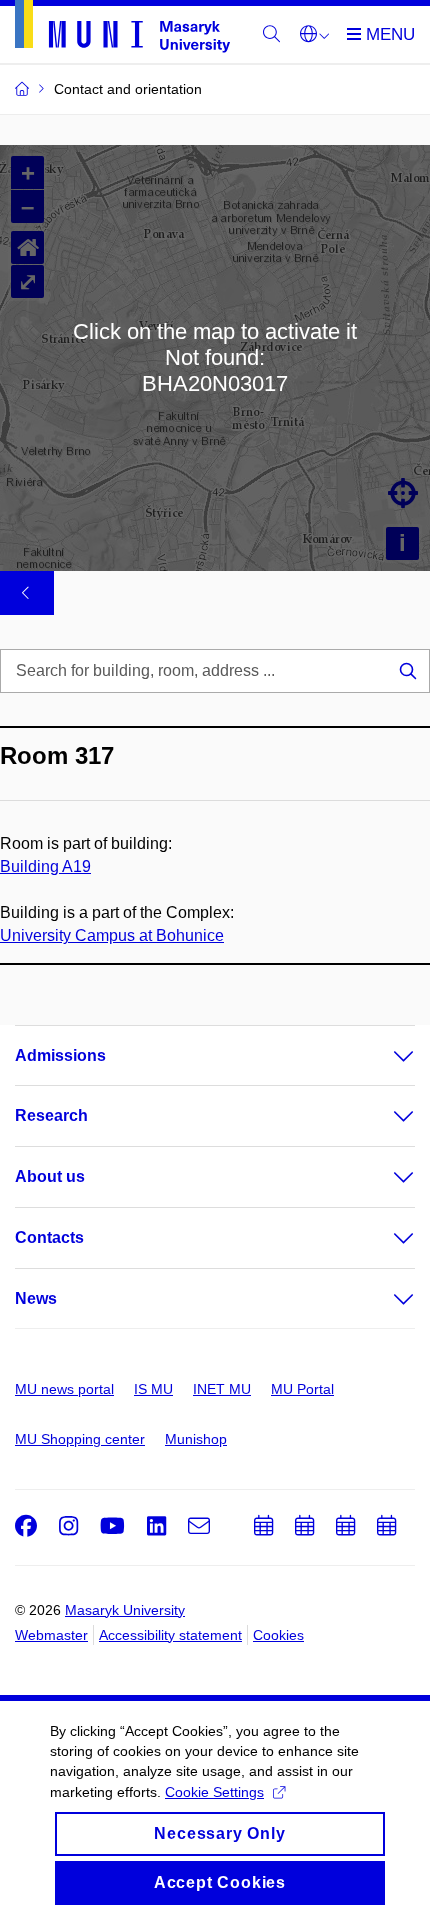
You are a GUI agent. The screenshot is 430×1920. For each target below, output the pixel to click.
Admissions (60, 1055)
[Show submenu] (384, 1056)
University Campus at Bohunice (112, 935)
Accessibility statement (170, 1635)
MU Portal (302, 1389)
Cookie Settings (214, 1792)
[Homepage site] (122, 30)
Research (51, 1115)
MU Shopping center (80, 1439)
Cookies (278, 1635)
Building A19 (45, 866)
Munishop (196, 1439)
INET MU (222, 1389)
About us (50, 1176)
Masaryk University (125, 1610)
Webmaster (51, 1635)
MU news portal (64, 1389)
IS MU (153, 1389)
